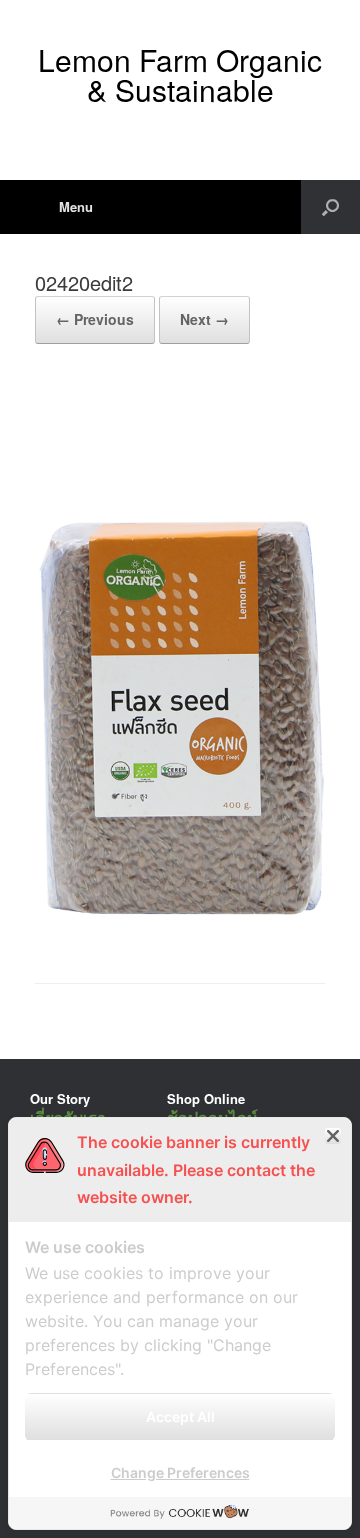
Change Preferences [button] (180, 1472)
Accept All (180, 1416)
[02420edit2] (180, 931)
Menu (76, 206)
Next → (204, 319)
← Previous (95, 319)
